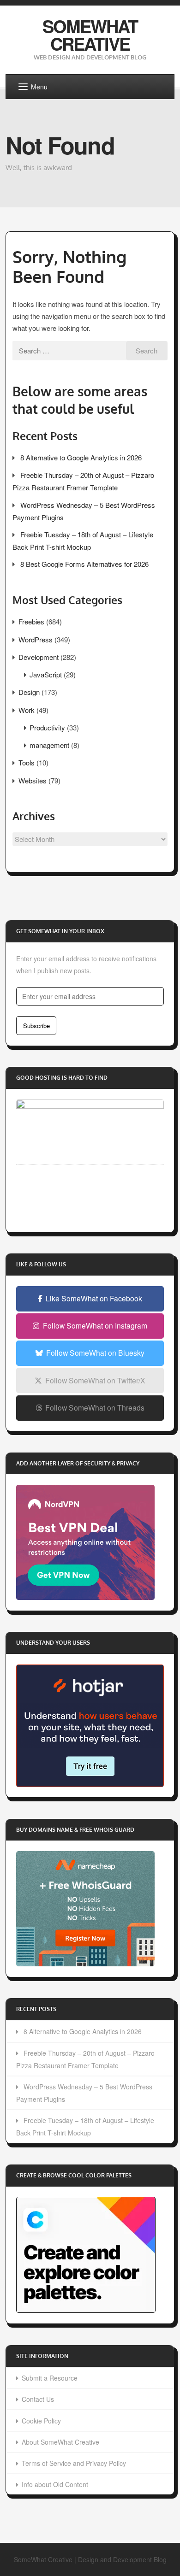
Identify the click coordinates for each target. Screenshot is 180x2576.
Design (29, 692)
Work (27, 710)
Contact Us (38, 2399)
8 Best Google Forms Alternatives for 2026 (84, 564)
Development (39, 657)
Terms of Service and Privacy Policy (74, 2463)
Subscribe (36, 1026)
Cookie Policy (41, 2421)
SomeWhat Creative (90, 35)
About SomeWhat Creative (60, 2442)
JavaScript (46, 674)
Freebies (31, 621)
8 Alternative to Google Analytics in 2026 (81, 457)
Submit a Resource (50, 2378)
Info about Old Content (55, 2484)
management (49, 745)
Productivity (47, 727)
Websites (33, 780)
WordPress (36, 639)
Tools (27, 762)
